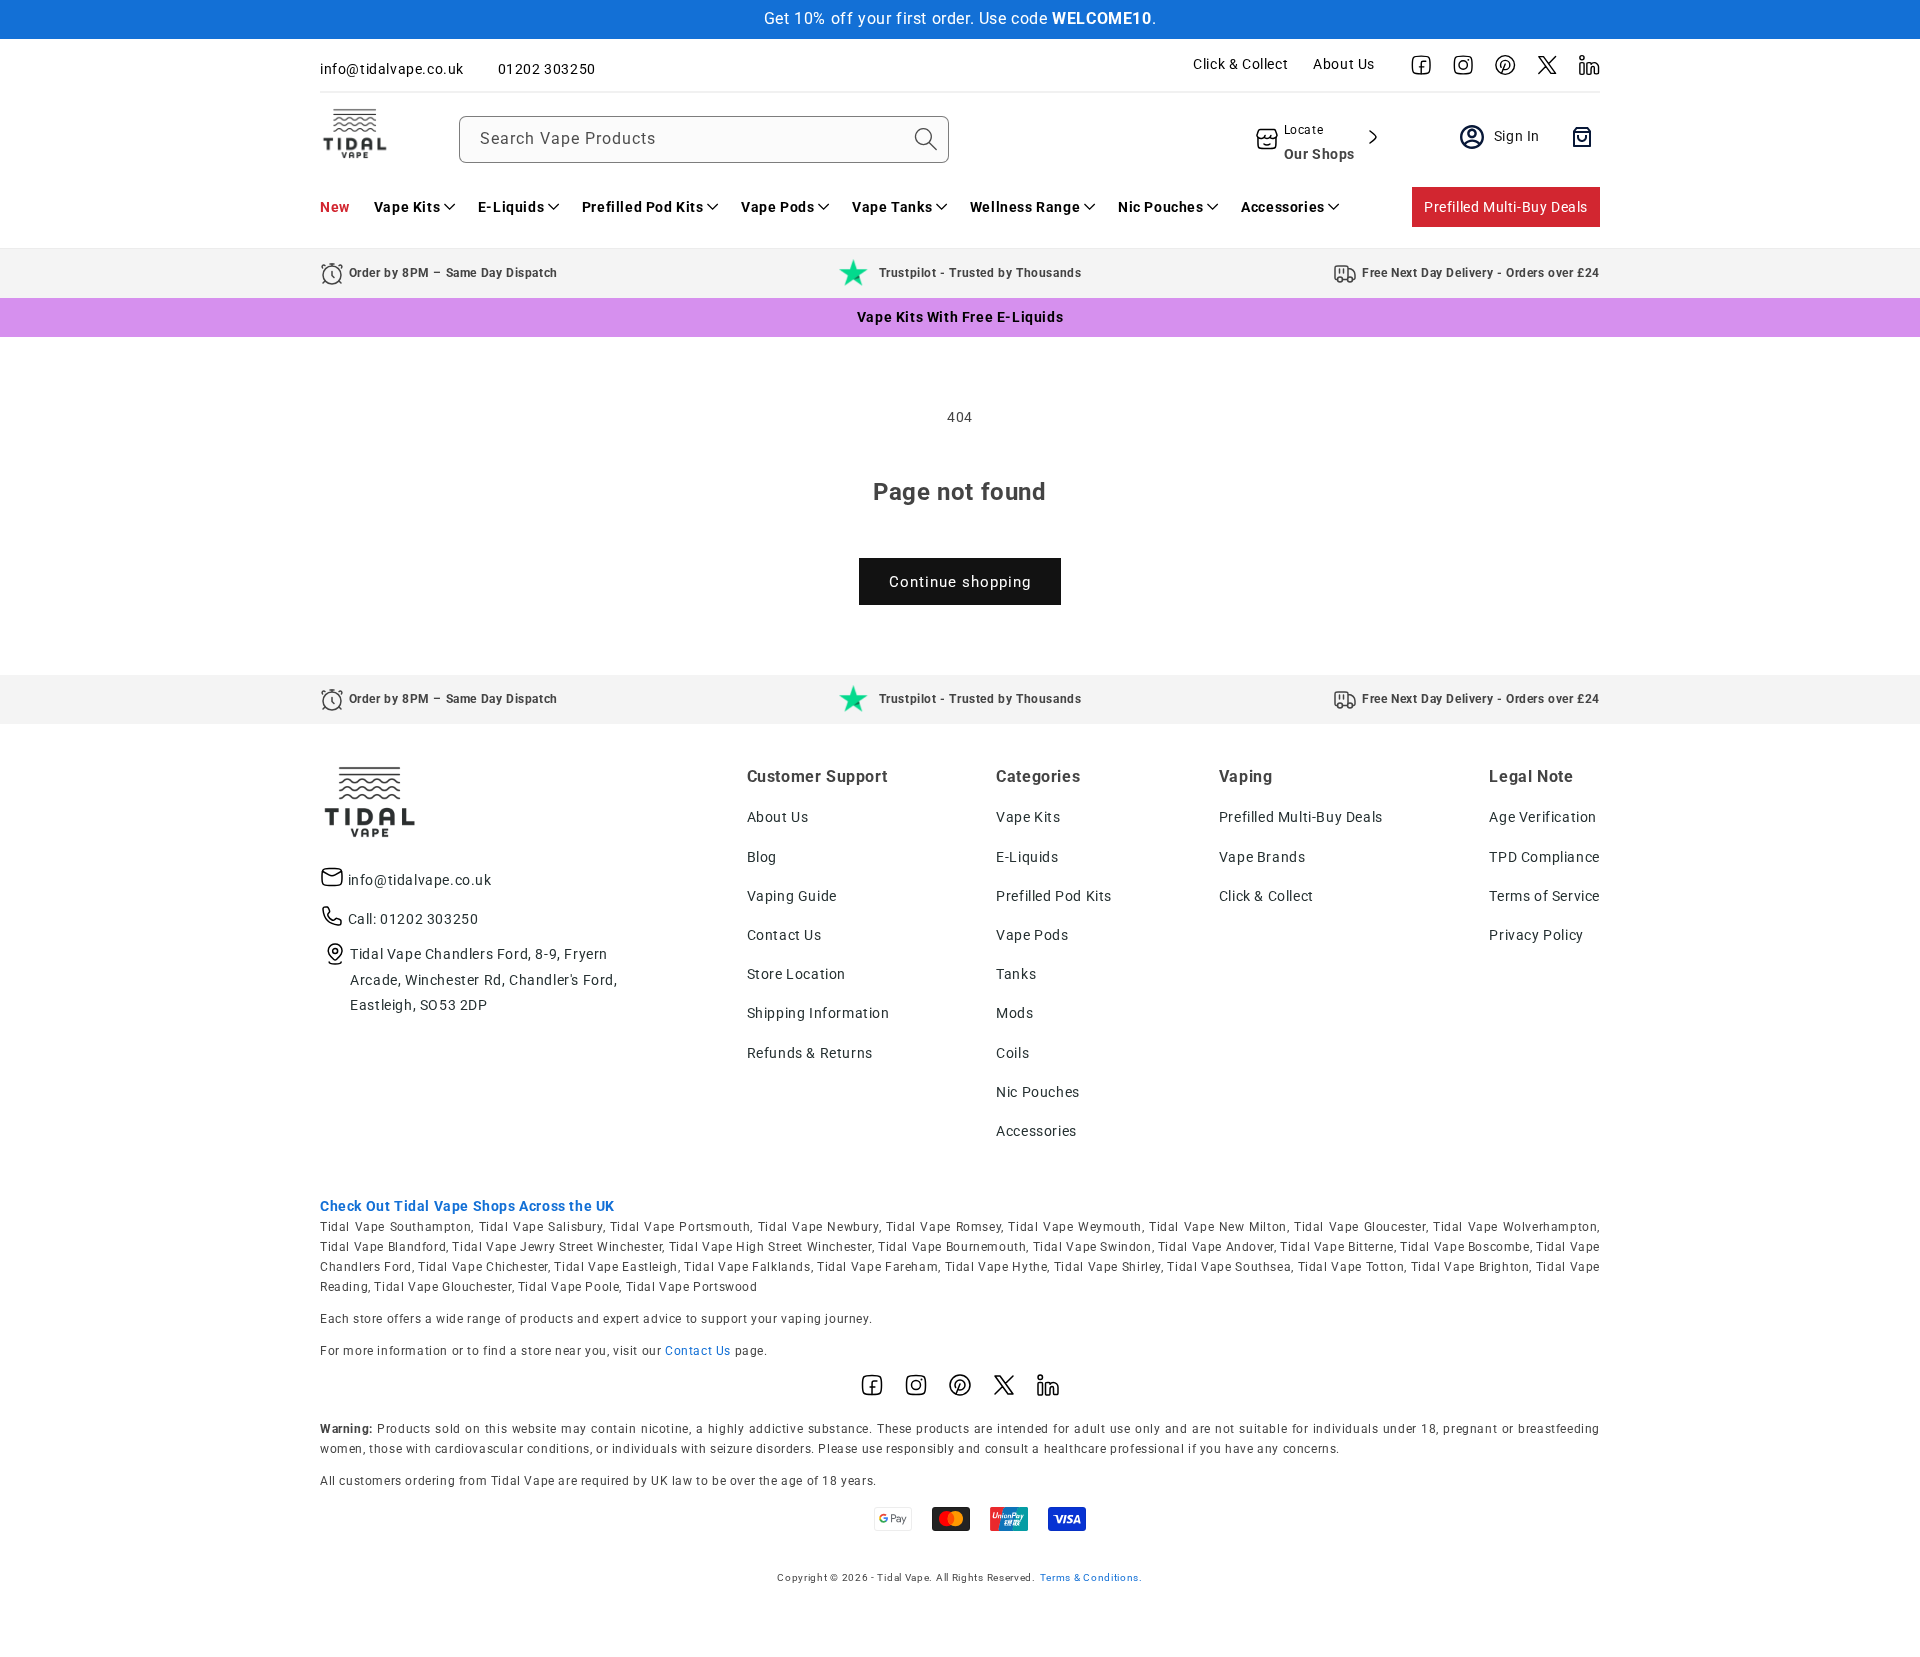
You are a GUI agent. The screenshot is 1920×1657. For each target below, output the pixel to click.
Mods (1014, 1013)
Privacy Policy (1536, 935)
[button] (414, 207)
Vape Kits (1028, 817)
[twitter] (1542, 70)
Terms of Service (1544, 896)
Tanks (1016, 974)
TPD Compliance (1544, 857)
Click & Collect (1240, 64)
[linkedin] (1584, 70)
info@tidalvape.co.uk (420, 880)
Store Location (796, 974)
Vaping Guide (792, 896)
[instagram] (1458, 70)
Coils (1012, 1053)
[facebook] (1416, 70)
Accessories (1036, 1131)
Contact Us (784, 935)
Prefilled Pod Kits (1054, 896)
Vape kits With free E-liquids (960, 317)
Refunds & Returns (810, 1053)
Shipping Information (818, 1013)
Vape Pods (1032, 935)
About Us (1344, 64)
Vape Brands (1262, 857)
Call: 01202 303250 (413, 919)
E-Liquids (1027, 857)
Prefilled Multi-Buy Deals (1506, 207)
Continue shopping (960, 582)
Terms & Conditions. (1091, 1577)
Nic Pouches (1038, 1092)
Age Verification (1543, 817)
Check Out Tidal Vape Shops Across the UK (467, 1206)
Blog (762, 857)
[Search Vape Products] (926, 139)
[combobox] (704, 139)
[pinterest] (1500, 70)
